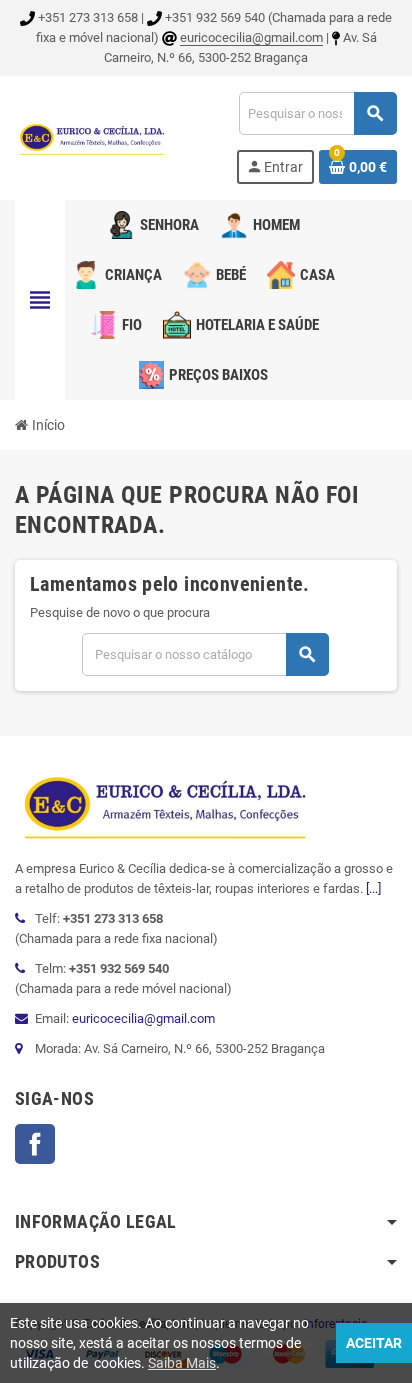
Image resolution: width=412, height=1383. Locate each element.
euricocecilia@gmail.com (251, 37)
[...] (373, 888)
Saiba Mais (182, 1363)
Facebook (35, 1144)
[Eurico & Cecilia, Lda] (91, 136)
